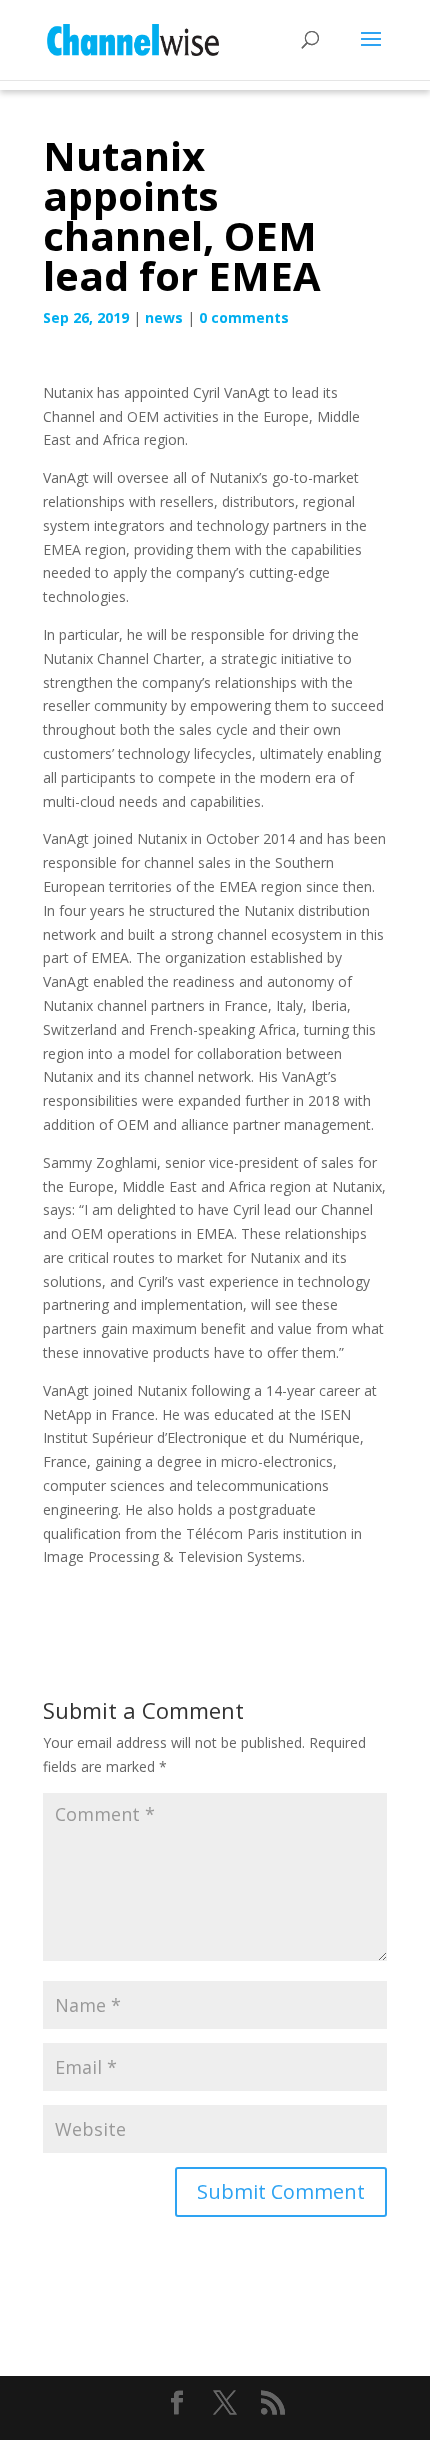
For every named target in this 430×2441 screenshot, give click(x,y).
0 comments (244, 317)
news (164, 317)
